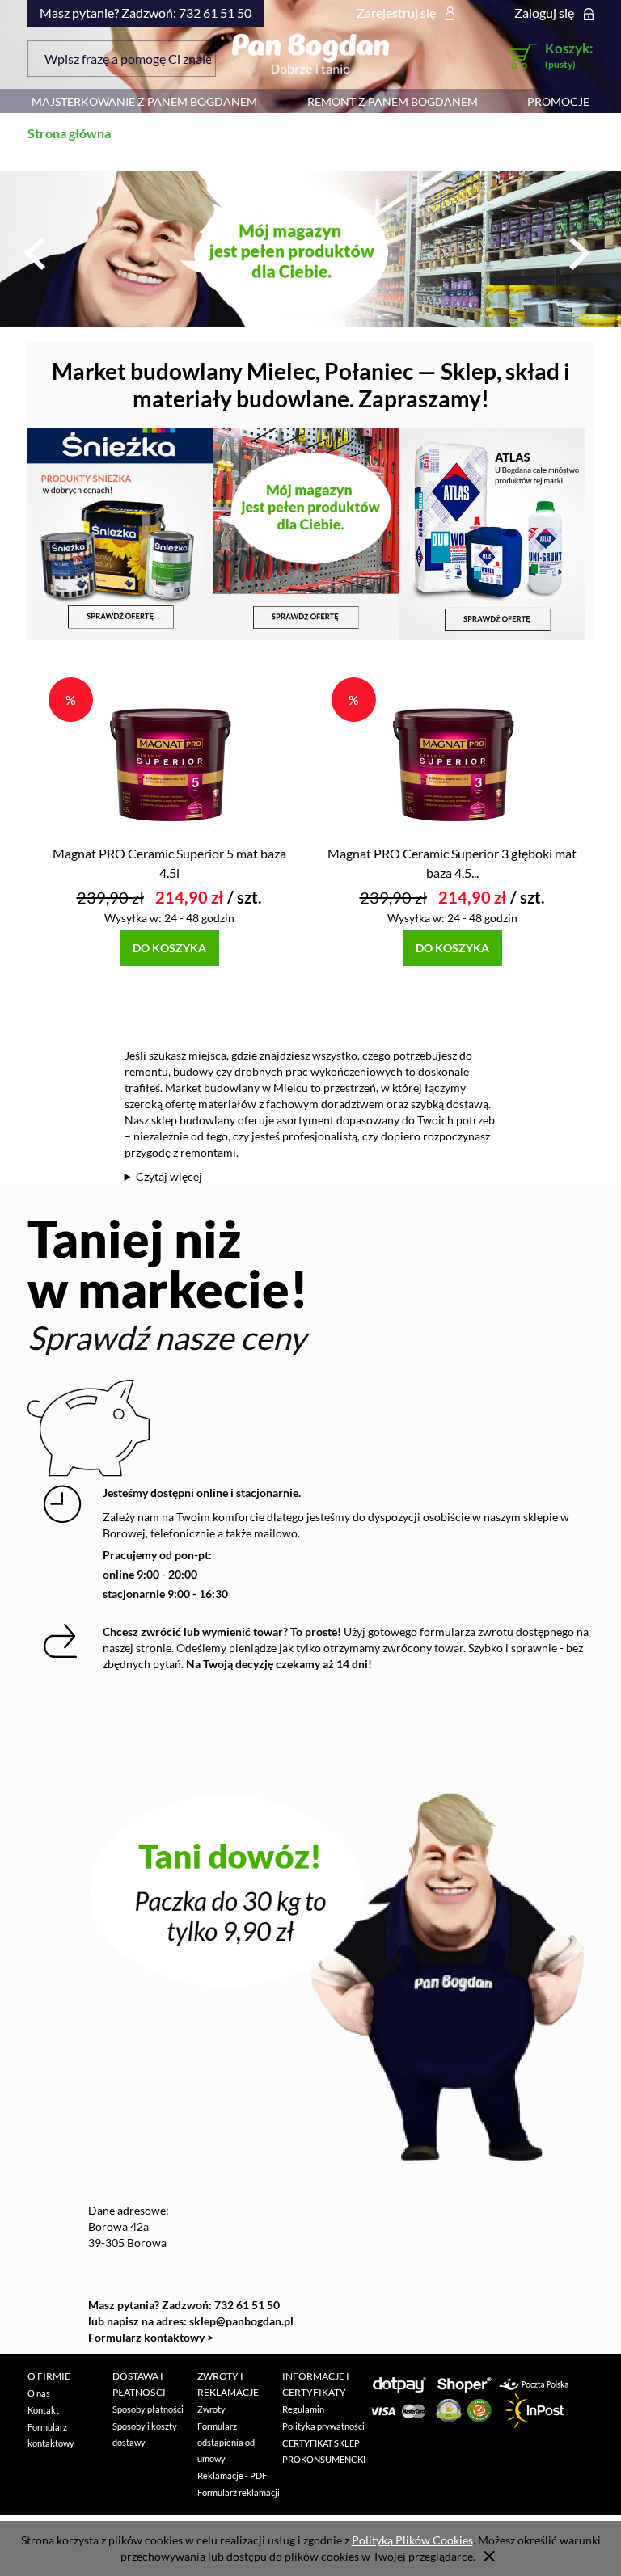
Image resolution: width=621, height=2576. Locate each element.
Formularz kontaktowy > (151, 2337)
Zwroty (211, 2409)
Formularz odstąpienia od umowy (226, 2442)
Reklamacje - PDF (232, 2475)
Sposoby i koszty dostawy (145, 2434)
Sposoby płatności (148, 2409)
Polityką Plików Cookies (412, 2540)
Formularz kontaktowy (51, 2435)
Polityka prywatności (323, 2426)
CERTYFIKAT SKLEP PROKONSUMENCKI (324, 2451)
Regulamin (303, 2409)
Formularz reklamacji (239, 2492)
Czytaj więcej (169, 1176)
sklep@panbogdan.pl (241, 2321)
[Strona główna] (310, 53)
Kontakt (43, 2410)
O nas (39, 2393)
